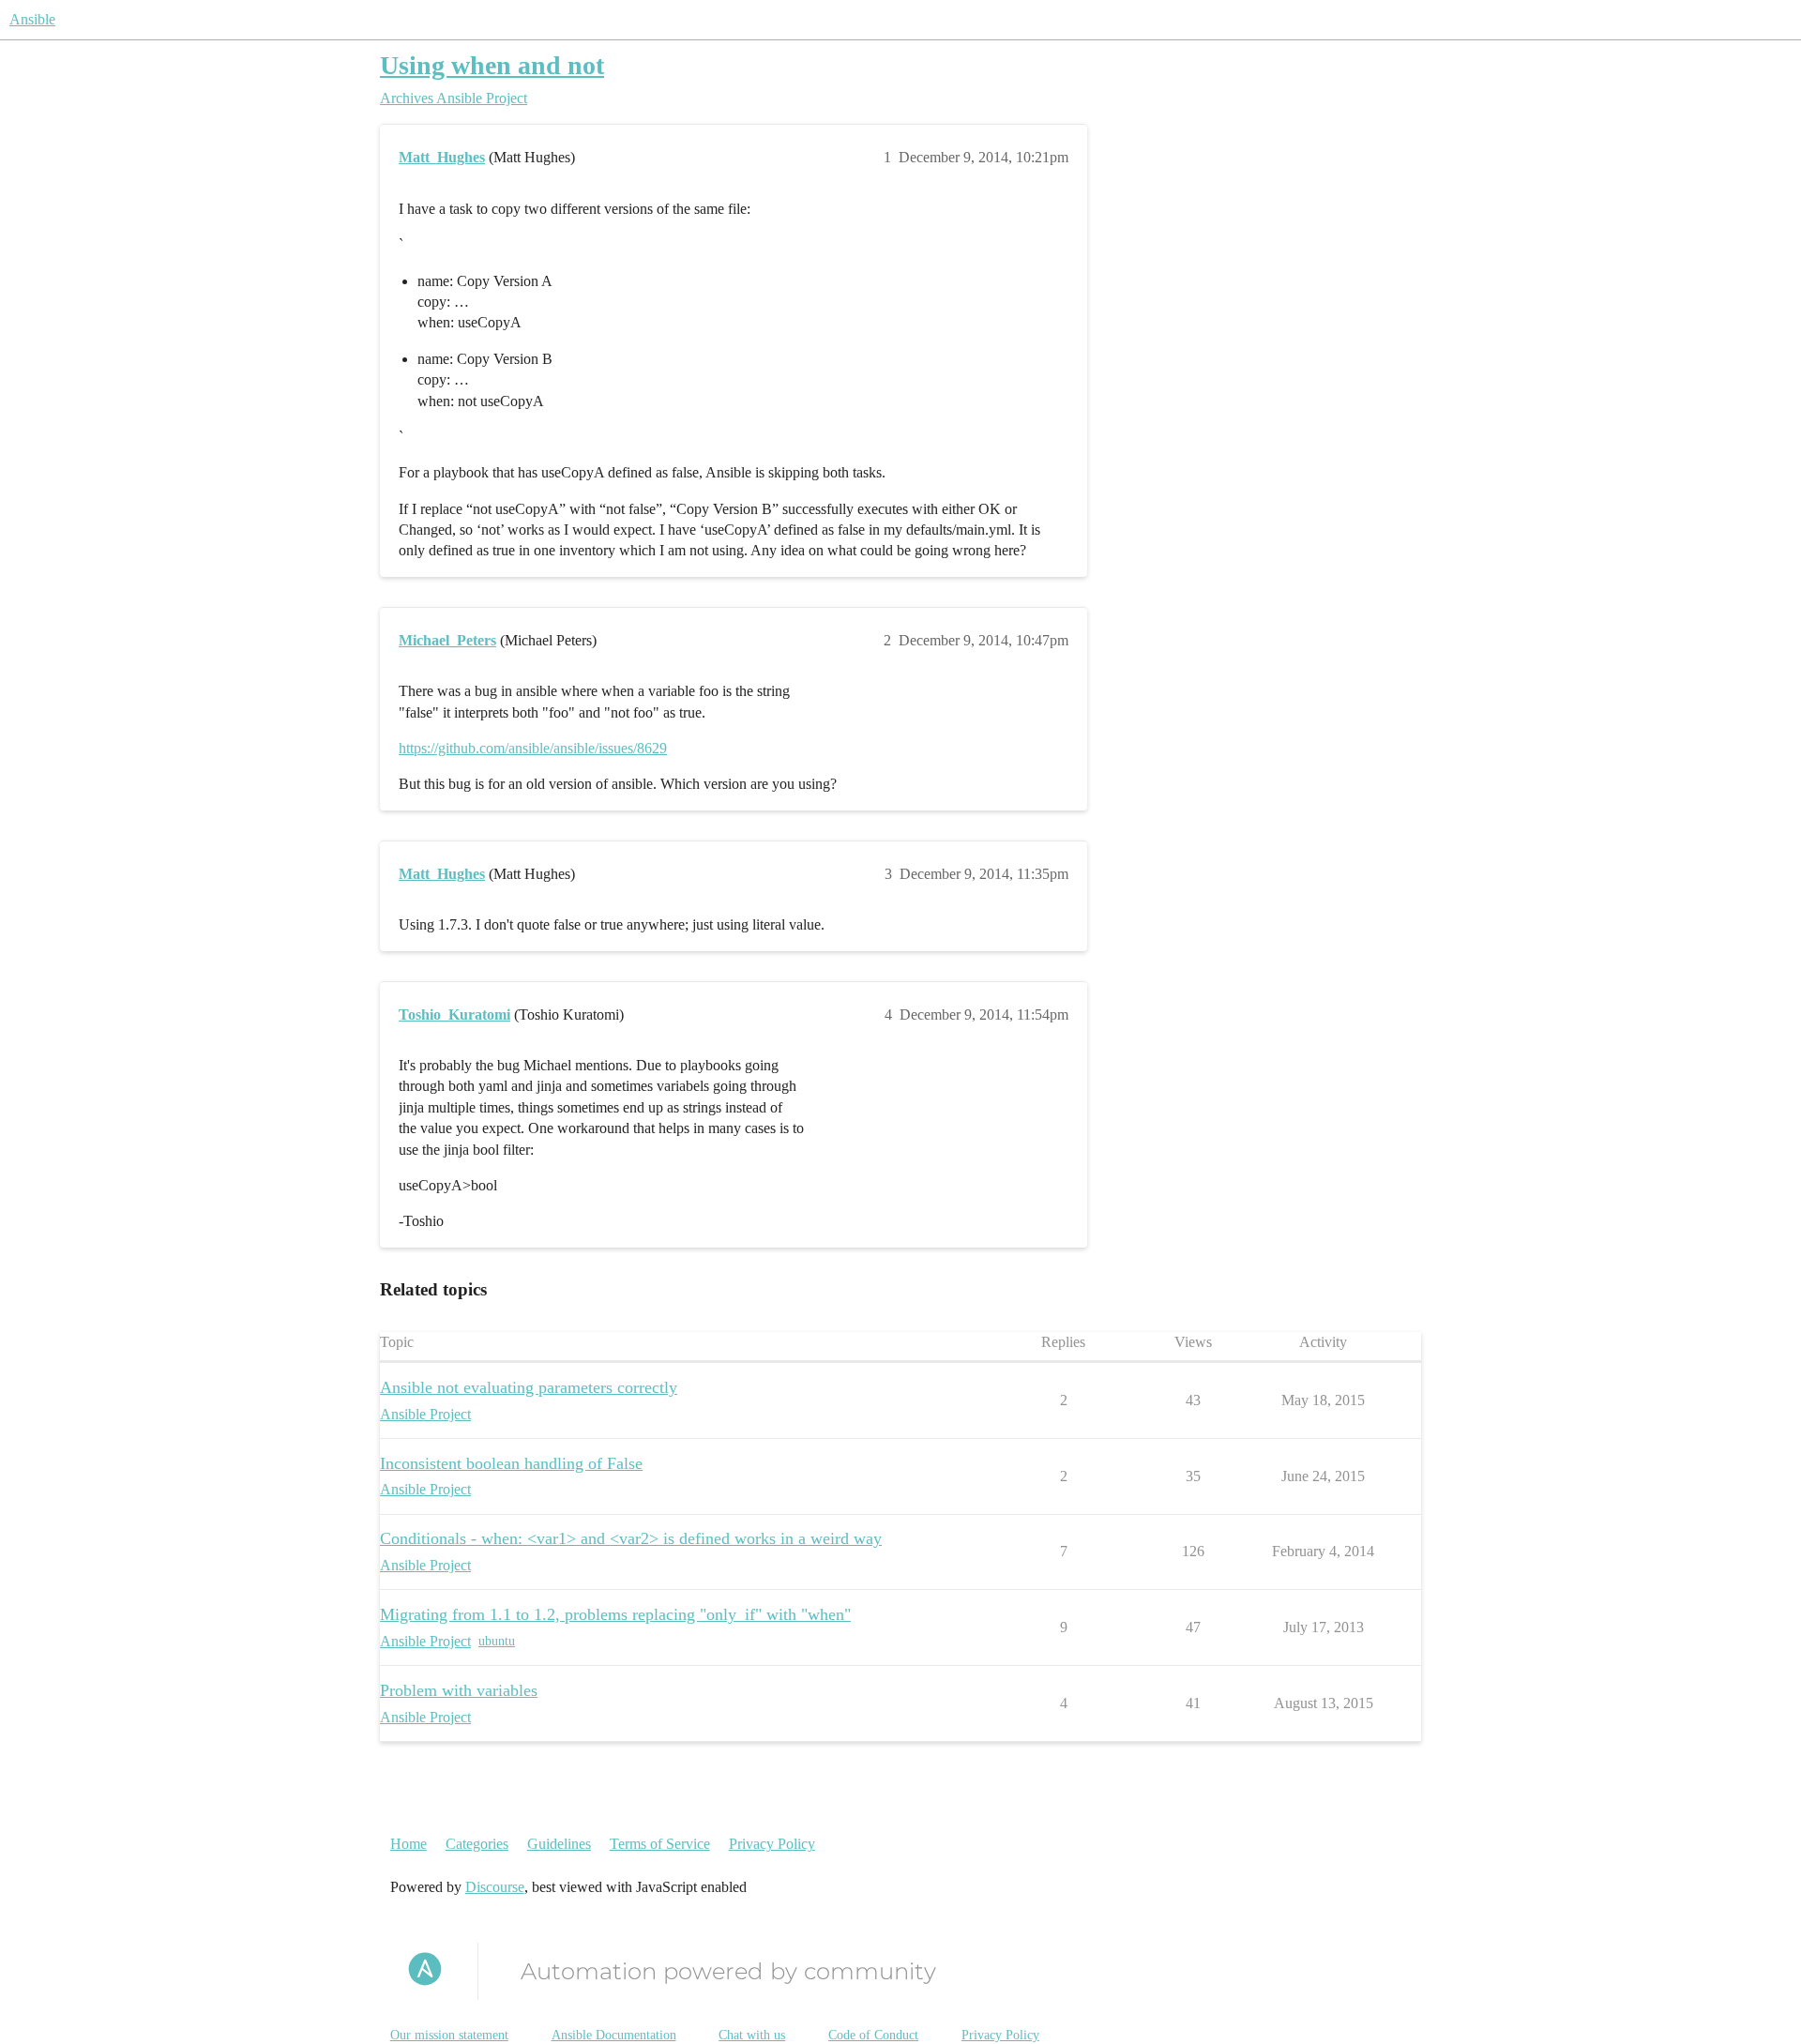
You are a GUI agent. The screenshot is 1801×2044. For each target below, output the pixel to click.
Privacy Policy (772, 1844)
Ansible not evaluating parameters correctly (529, 1387)
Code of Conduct (873, 2035)
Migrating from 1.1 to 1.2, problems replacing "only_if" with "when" (615, 1614)
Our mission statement (449, 2035)
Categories (477, 1844)
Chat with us (752, 2035)
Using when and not (492, 65)
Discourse (495, 1887)
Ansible (32, 19)
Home (409, 1844)
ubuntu (497, 1641)
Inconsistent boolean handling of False (511, 1463)
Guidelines (559, 1844)
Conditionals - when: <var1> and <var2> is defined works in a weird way (631, 1538)
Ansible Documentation (614, 2035)
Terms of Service (660, 1844)
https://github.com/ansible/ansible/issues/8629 (533, 748)
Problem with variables (459, 1690)
